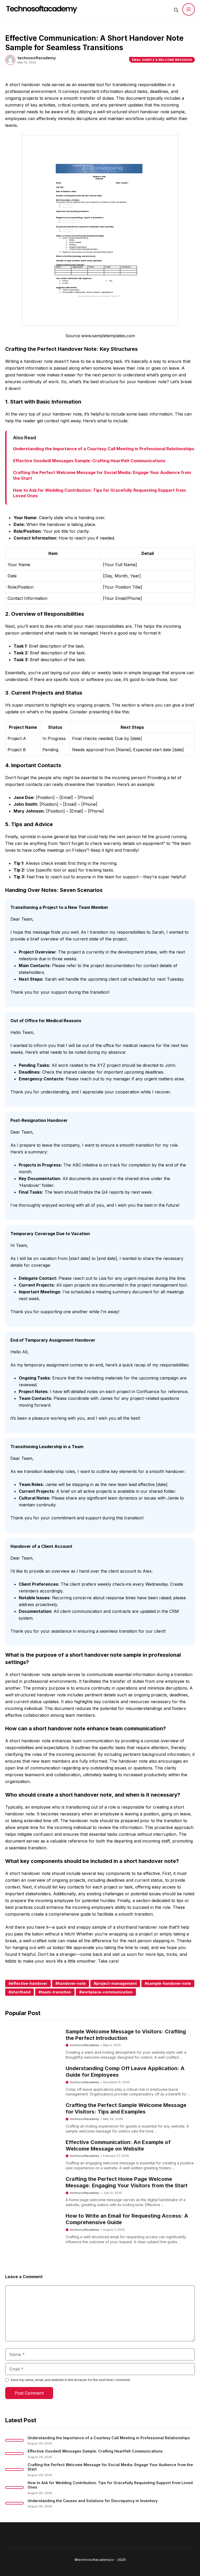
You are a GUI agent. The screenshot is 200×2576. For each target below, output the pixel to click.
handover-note (72, 1983)
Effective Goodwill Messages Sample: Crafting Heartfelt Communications (89, 461)
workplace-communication (107, 1992)
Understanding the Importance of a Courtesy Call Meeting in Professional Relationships (104, 449)
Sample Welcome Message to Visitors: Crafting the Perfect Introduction (126, 2035)
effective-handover (29, 1983)
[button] (176, 9)
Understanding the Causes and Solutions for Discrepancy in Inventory (93, 2501)
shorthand (21, 1992)
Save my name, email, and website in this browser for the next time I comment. (71, 2380)
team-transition (56, 1992)
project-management (116, 1983)
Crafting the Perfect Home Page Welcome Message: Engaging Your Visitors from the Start (127, 2182)
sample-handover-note (169, 1983)
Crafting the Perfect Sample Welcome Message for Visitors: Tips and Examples (126, 2108)
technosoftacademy (85, 2045)
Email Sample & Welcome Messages (162, 60)
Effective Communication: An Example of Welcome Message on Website (118, 2145)
